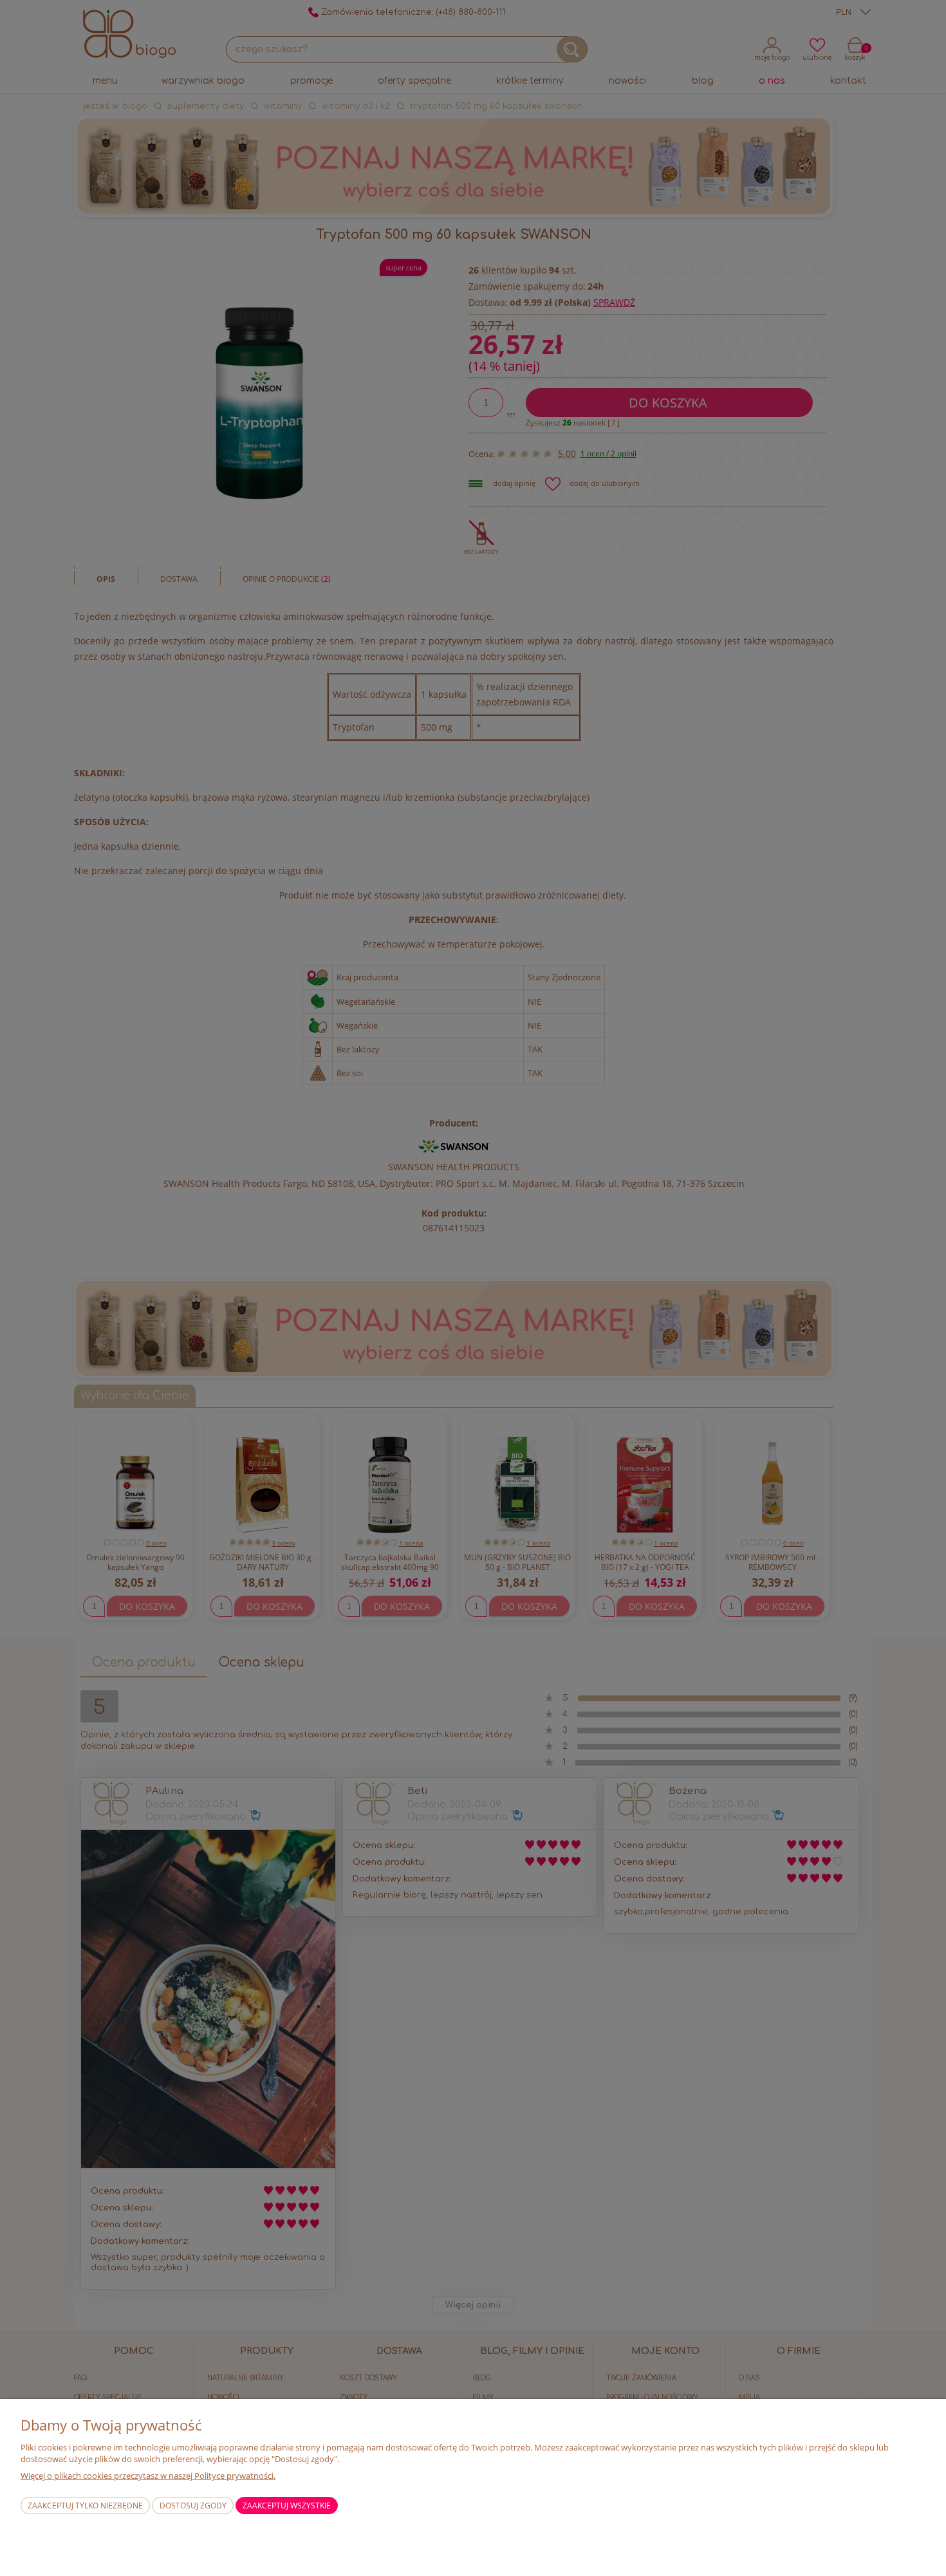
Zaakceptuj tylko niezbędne (85, 2506)
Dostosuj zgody (193, 2506)
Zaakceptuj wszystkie (287, 2506)
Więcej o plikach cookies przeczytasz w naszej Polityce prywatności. (148, 2476)
